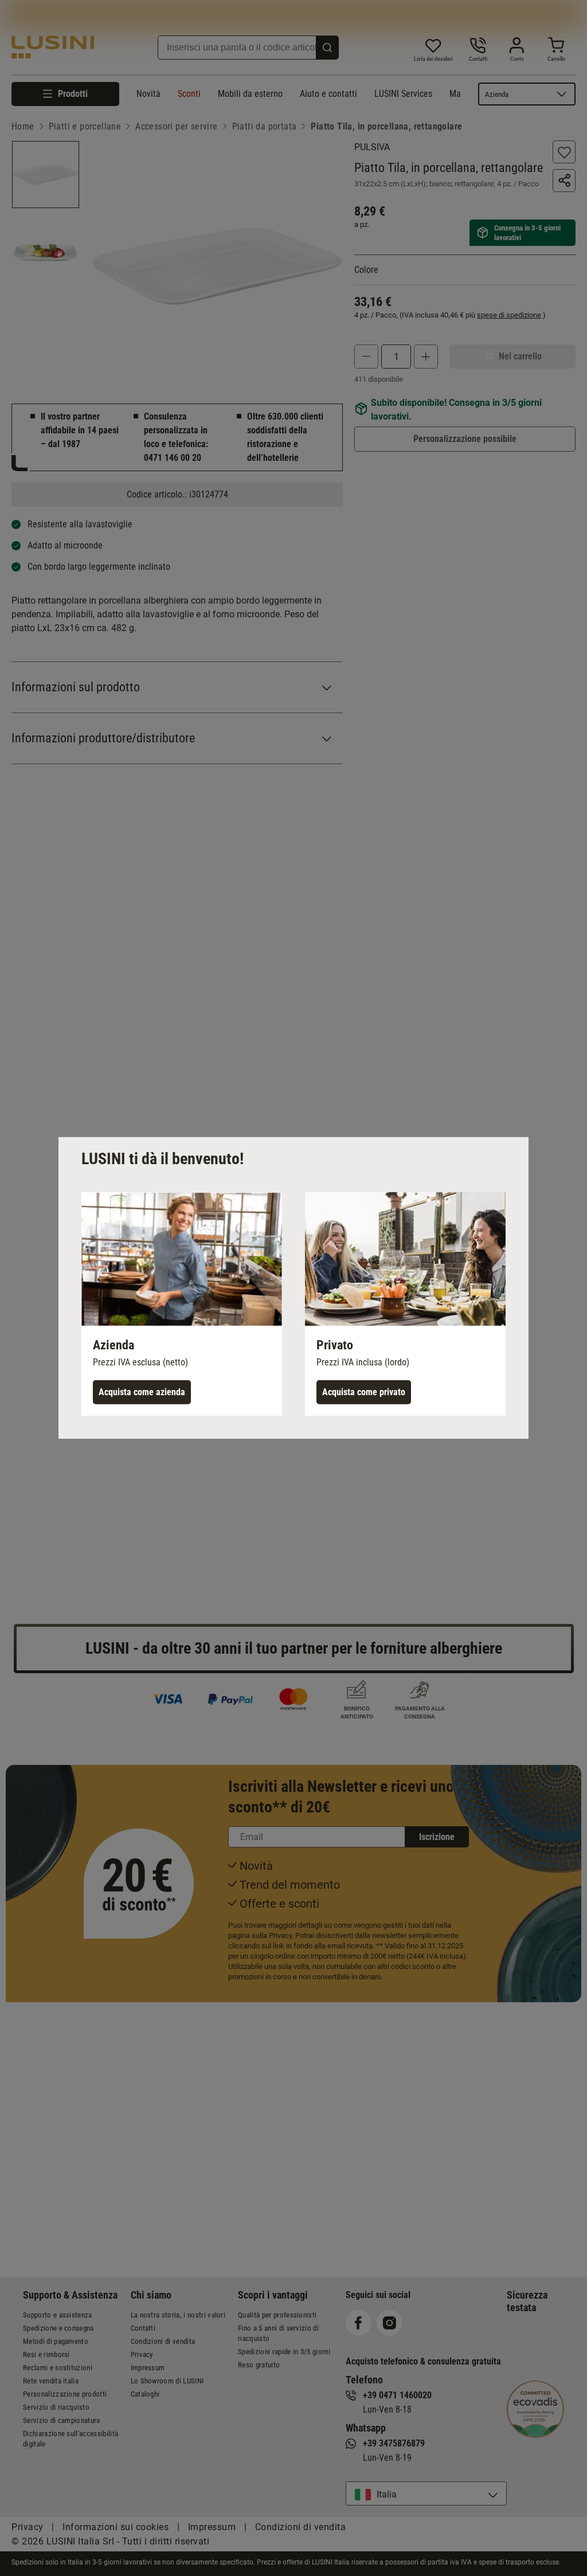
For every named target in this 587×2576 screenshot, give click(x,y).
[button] (182, 1304)
